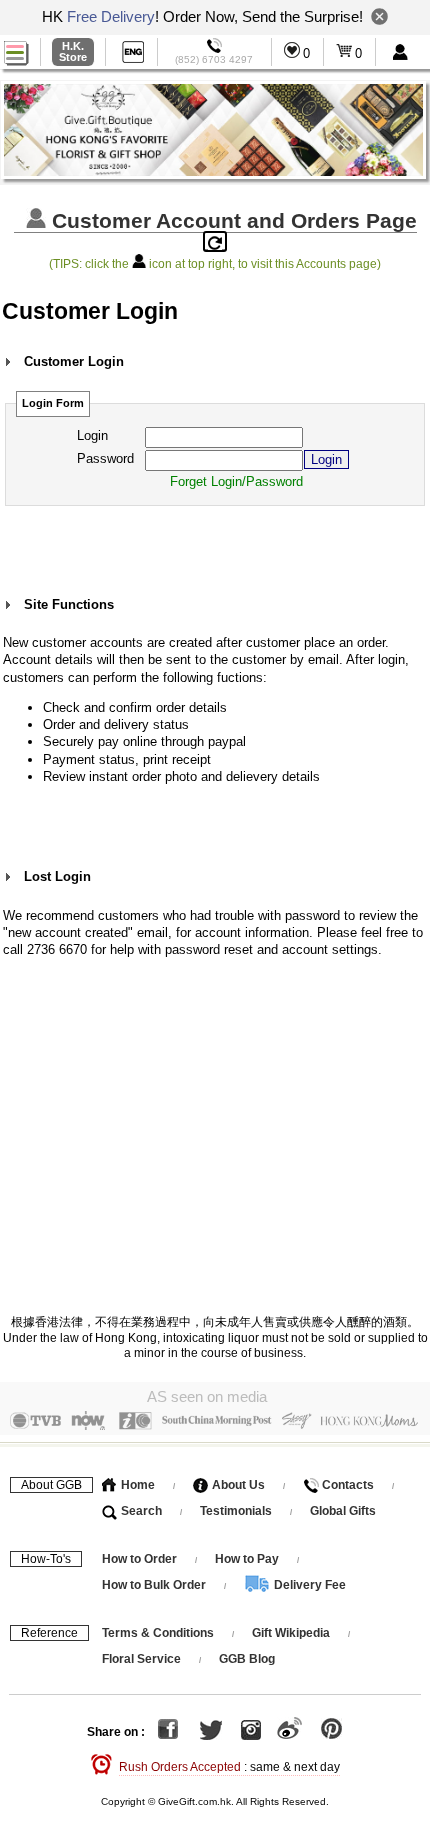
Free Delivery (111, 16)
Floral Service (141, 1659)
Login (92, 435)
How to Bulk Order (155, 1585)
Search (140, 1511)
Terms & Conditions (158, 1633)
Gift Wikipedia (291, 1633)
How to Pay (248, 1559)
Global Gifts (343, 1511)
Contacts (346, 1485)
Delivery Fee (308, 1585)
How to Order (139, 1559)
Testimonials (236, 1511)
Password (105, 458)
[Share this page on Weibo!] (289, 1732)
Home (136, 1485)
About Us (237, 1485)
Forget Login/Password (236, 481)
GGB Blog (247, 1659)
